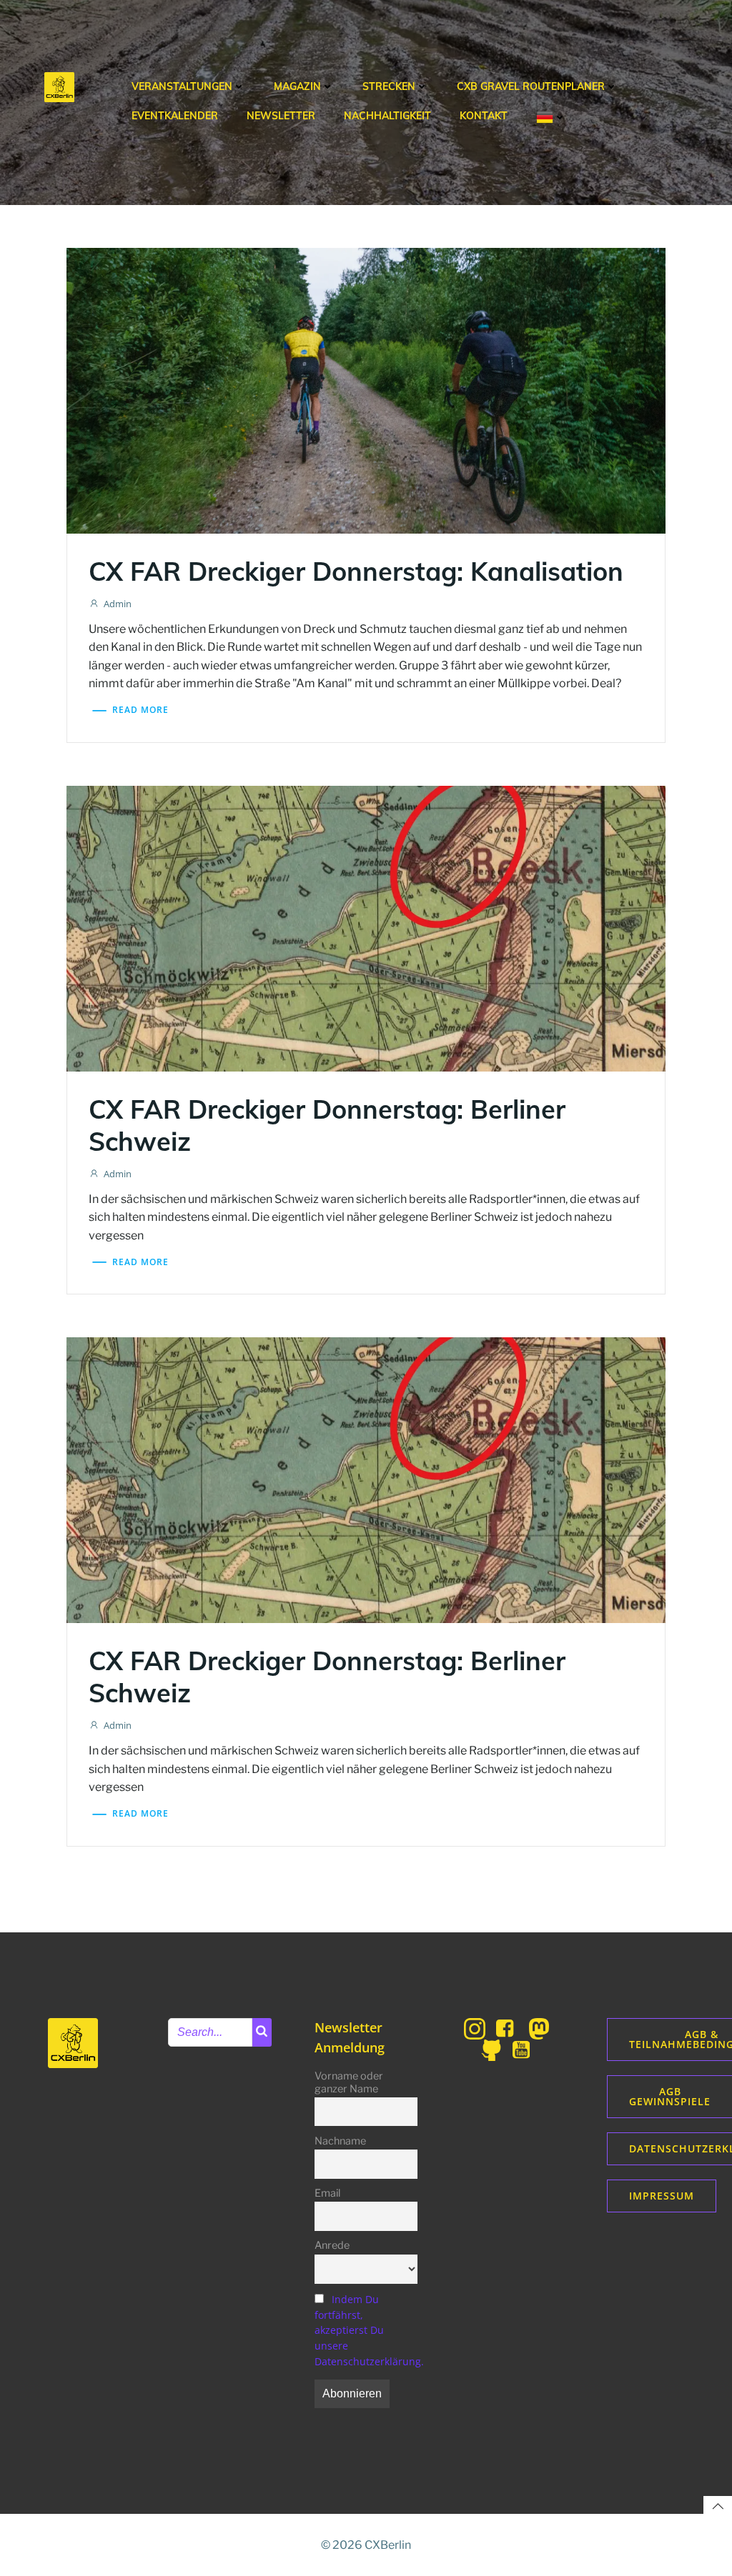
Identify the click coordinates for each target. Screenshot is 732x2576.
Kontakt (484, 116)
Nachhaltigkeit (387, 116)
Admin (118, 604)
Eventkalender (175, 116)
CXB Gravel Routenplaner (531, 86)
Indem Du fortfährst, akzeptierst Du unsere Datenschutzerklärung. (369, 2330)
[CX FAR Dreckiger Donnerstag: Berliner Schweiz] (366, 927)
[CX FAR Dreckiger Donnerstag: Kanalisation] (366, 389)
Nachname (340, 2141)
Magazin (297, 86)
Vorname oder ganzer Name (349, 2082)
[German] (551, 117)
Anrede (332, 2245)
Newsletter (281, 116)
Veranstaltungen (182, 86)
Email (327, 2193)
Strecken (389, 86)
